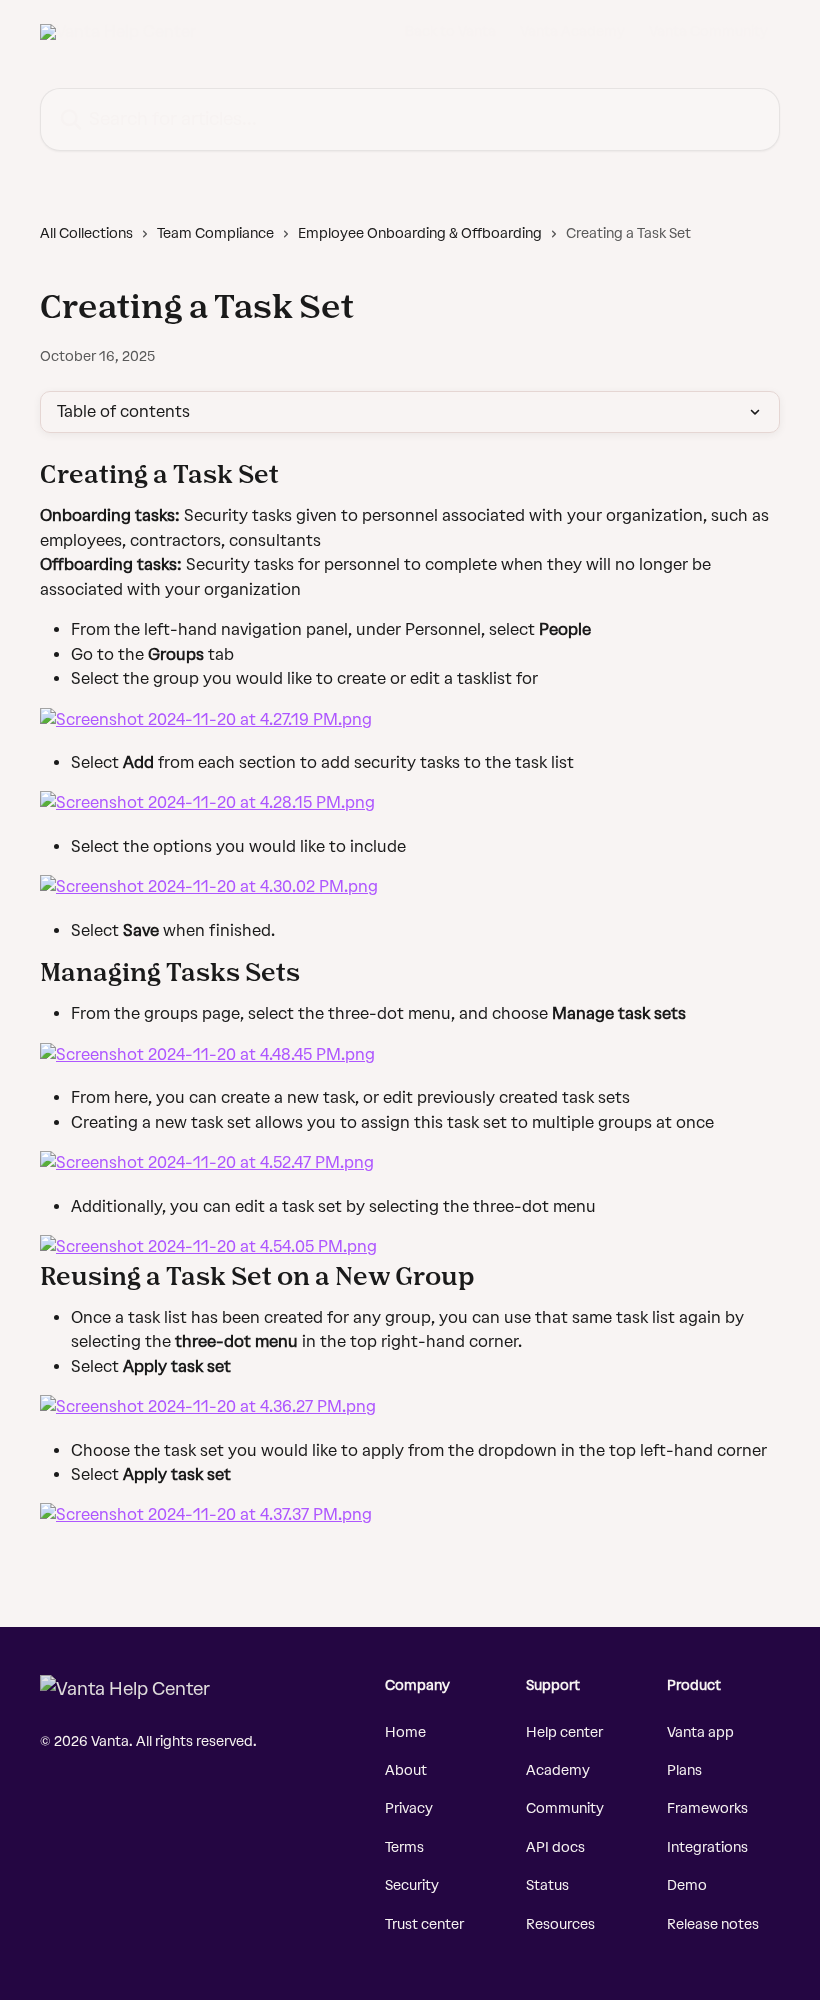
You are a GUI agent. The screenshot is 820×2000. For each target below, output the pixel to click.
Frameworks (707, 1808)
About (406, 1770)
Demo (687, 1885)
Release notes (713, 1924)
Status (547, 1885)
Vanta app (700, 1732)
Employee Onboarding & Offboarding (420, 233)
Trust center (424, 1924)
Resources (560, 1924)
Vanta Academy (572, 32)
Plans (684, 1770)
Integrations (707, 1847)
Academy (558, 1770)
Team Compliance (215, 233)
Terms (404, 1847)
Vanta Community (708, 32)
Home (405, 1732)
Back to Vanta (450, 32)
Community (565, 1808)
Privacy (409, 1808)
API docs (555, 1847)
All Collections (86, 233)
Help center (564, 1732)
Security (412, 1885)
